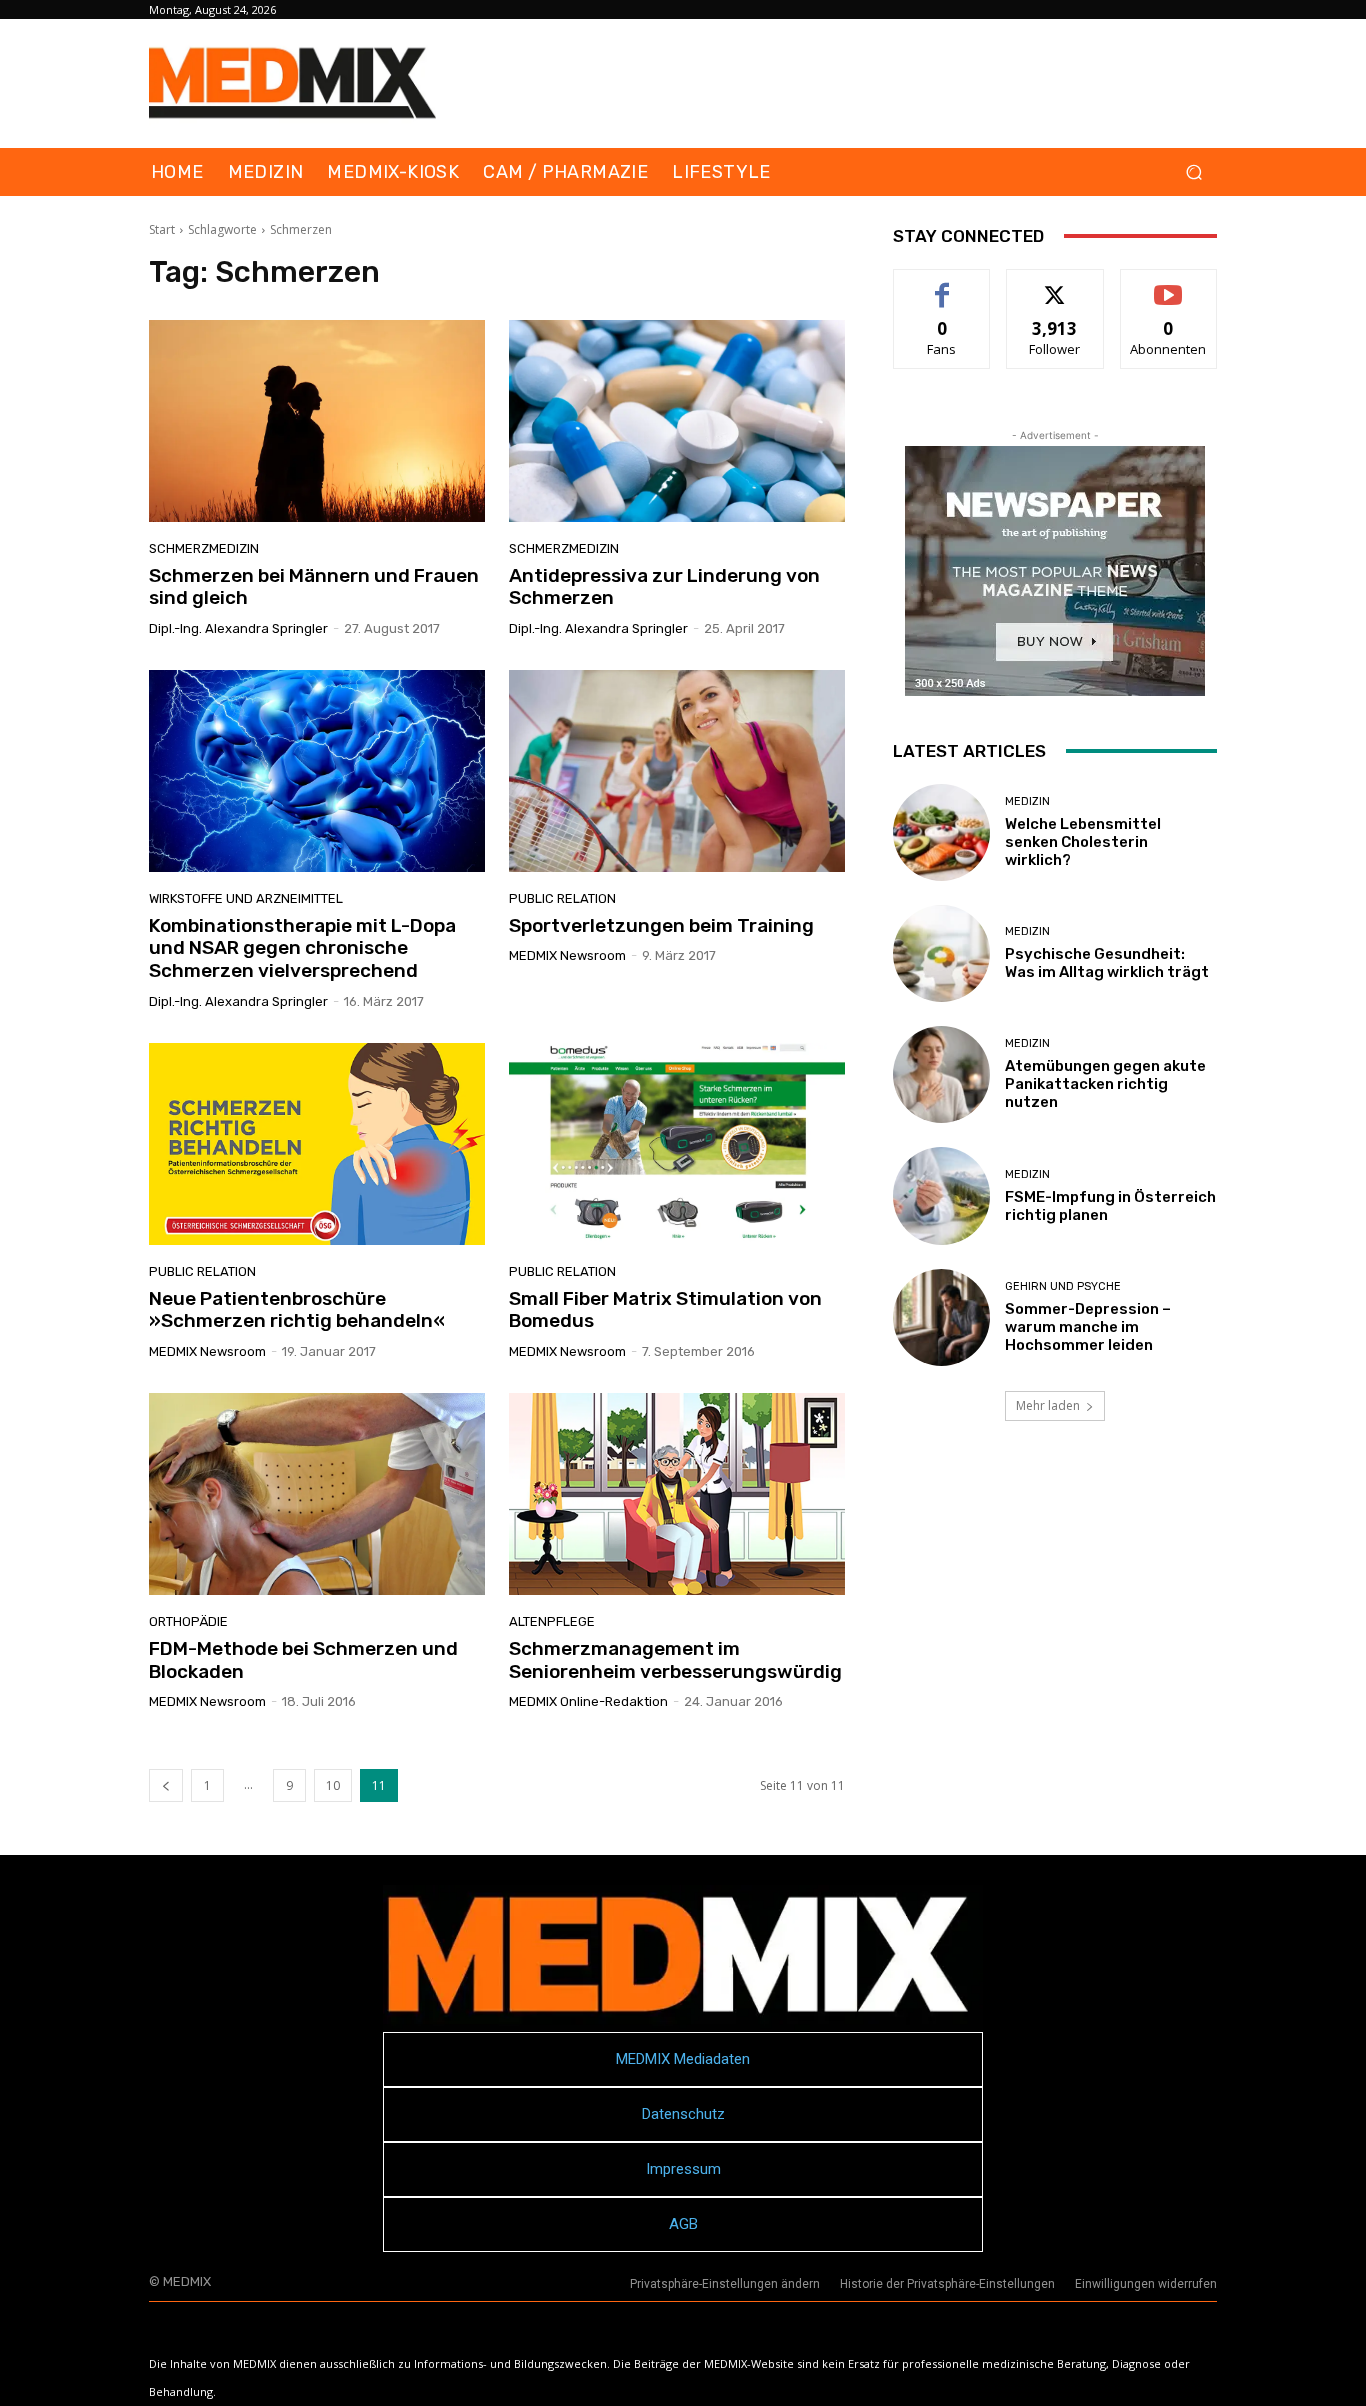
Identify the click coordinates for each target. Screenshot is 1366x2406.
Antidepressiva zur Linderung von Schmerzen (664, 587)
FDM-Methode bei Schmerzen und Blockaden (303, 1660)
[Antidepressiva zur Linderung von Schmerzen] (677, 421)
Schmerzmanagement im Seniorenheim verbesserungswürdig (675, 1660)
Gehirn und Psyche (1063, 1286)
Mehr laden (1048, 1405)
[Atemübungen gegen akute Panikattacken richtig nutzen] (941, 1074)
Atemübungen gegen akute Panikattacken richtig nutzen (1105, 1084)
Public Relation (562, 898)
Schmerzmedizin (204, 548)
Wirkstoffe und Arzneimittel (246, 898)
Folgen (1055, 284)
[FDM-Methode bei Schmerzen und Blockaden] (317, 1494)
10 (333, 1785)
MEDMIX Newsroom (567, 955)
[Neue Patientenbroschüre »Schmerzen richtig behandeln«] (317, 1144)
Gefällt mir (942, 284)
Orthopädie (188, 1621)
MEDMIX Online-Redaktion (588, 1701)
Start (162, 229)
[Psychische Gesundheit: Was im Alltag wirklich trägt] (941, 953)
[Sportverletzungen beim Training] (677, 771)
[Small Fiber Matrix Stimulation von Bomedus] (677, 1144)
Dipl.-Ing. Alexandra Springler (238, 628)
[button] (1193, 172)
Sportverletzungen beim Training (661, 925)
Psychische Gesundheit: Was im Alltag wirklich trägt (1107, 963)
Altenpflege (552, 1621)
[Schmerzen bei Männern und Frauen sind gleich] (317, 421)
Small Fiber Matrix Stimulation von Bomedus (665, 1310)
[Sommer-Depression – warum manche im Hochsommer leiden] (941, 1317)
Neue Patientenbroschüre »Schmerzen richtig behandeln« (297, 1310)
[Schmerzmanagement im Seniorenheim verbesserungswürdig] (677, 1494)
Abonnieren (1168, 284)
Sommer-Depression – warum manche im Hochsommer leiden (1088, 1327)
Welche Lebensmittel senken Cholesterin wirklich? (1083, 842)
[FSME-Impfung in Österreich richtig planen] (941, 1195)
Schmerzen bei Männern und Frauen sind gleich (314, 587)
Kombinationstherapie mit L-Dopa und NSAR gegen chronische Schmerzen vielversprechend (302, 948)
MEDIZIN (1027, 801)
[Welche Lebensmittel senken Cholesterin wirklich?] (941, 832)
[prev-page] (166, 1785)
